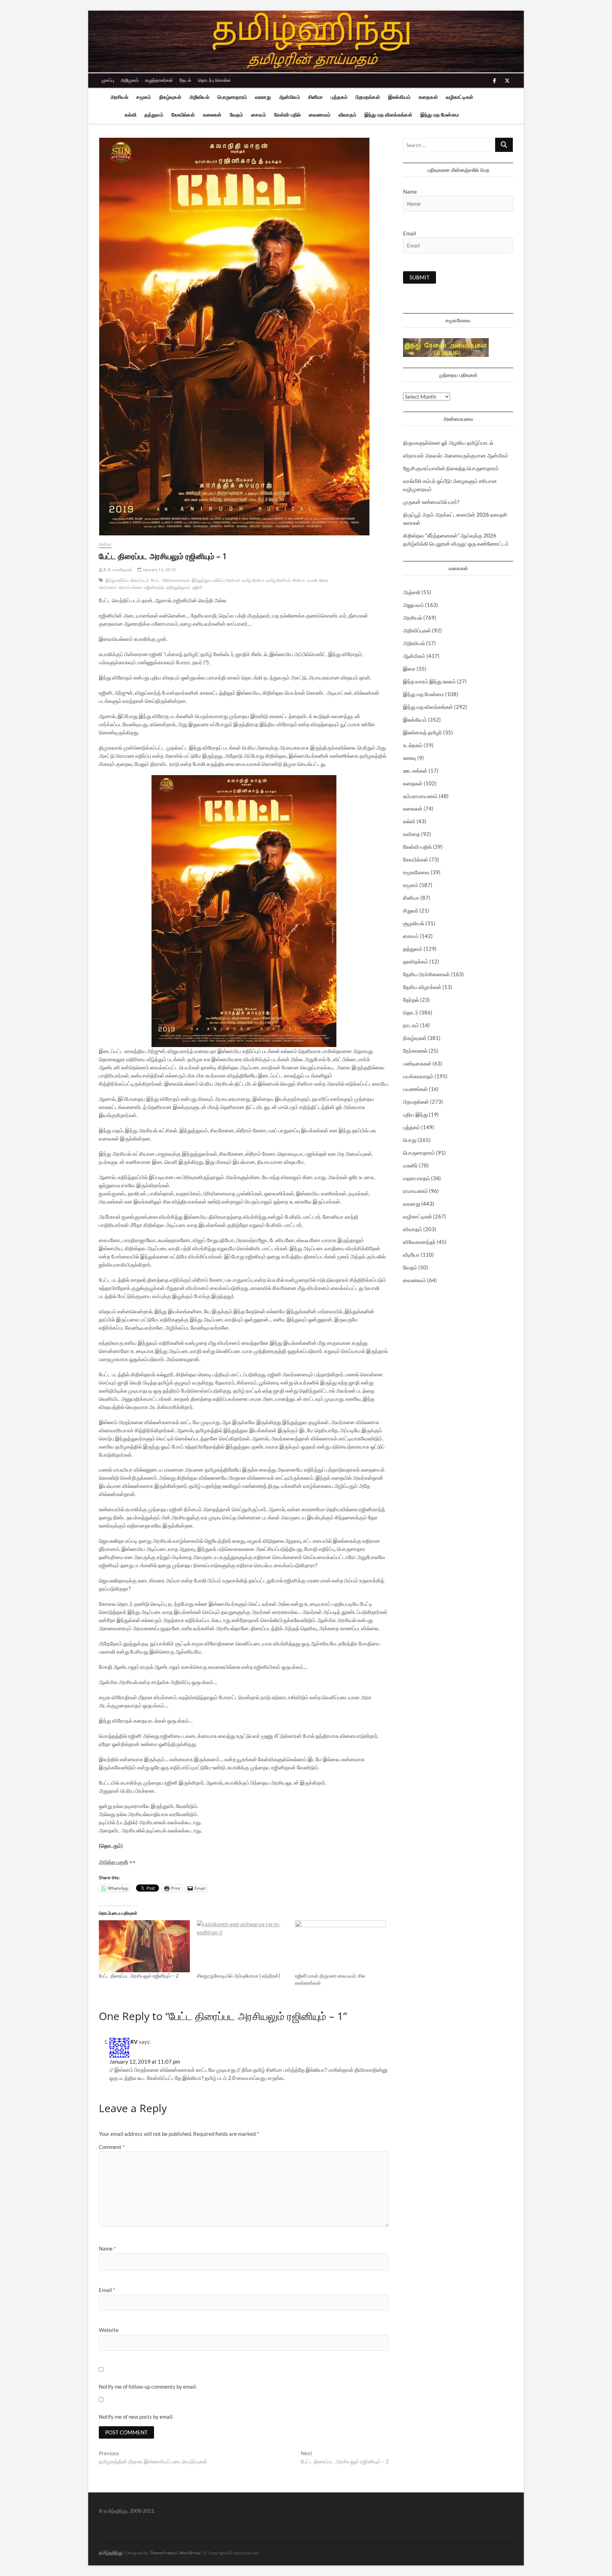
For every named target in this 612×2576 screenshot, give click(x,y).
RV (134, 2042)
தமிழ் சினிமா (253, 580)
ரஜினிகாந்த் (154, 587)
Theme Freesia (163, 2553)
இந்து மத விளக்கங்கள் (388, 115)
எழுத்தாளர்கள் (159, 80)
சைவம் (259, 115)
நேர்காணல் (415, 1051)
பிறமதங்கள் (368, 97)
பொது (410, 1140)
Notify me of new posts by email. (136, 2417)
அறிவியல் (199, 97)
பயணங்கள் (415, 1089)
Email (107, 2290)
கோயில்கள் (183, 115)
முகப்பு (108, 80)
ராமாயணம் (415, 1191)
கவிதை (412, 834)
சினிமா (316, 97)
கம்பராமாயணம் (420, 796)
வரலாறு (263, 97)
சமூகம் (144, 97)
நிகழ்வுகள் (170, 97)
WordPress (190, 2553)
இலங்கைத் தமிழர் (423, 732)
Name (107, 2248)
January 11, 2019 (159, 570)
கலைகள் (212, 115)
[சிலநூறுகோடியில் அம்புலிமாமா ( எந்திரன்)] (242, 1946)
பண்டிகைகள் (417, 1063)
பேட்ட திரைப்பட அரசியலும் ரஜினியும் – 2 (139, 1976)
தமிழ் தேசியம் (279, 580)
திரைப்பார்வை (131, 587)
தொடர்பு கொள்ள (214, 80)
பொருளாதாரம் (232, 97)
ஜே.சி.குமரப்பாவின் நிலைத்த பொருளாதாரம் (451, 468)
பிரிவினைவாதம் (176, 580)
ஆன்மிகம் (290, 97)
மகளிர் (410, 1165)
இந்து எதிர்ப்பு (117, 580)
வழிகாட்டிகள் (460, 97)
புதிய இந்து (415, 1114)
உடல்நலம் (413, 745)
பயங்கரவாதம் (418, 1076)
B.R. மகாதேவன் (117, 570)
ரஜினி (197, 587)
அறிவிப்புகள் (417, 630)
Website (109, 2330)
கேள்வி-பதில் (287, 115)
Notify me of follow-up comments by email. (148, 2387)
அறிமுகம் (130, 80)
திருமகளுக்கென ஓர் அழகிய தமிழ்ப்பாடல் (448, 443)
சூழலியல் (414, 923)
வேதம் (237, 115)
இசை (409, 669)
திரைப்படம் (140, 580)
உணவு (410, 758)
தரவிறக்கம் (416, 961)
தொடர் (411, 1012)
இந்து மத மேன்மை (440, 115)
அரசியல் (119, 97)
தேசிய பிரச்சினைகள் (426, 974)
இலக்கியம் (399, 97)
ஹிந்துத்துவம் (178, 587)
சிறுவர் (411, 910)
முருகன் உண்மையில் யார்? (431, 502)
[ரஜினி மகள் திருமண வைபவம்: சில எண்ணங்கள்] (341, 1946)
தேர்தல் (411, 1000)
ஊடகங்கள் (415, 770)
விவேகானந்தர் (419, 1242)
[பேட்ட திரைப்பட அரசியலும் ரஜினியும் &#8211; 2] (144, 1946)
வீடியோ (411, 1255)
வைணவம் (320, 115)
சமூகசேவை (416, 872)
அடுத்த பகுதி (114, 1862)
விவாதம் (347, 115)
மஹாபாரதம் (416, 1178)
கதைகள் (428, 97)
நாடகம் (411, 1025)
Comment (112, 2147)
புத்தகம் (339, 97)
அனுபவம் (413, 605)
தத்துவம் (154, 115)
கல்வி (131, 115)
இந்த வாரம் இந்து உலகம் (429, 681)
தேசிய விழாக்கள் (422, 987)
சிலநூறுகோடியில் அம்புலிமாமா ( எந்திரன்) (239, 1976)
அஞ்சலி (412, 592)
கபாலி (312, 580)
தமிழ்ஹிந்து (111, 2552)
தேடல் (185, 80)
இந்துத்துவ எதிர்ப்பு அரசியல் (216, 580)
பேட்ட (156, 580)
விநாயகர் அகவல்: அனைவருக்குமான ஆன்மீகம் (456, 455)
